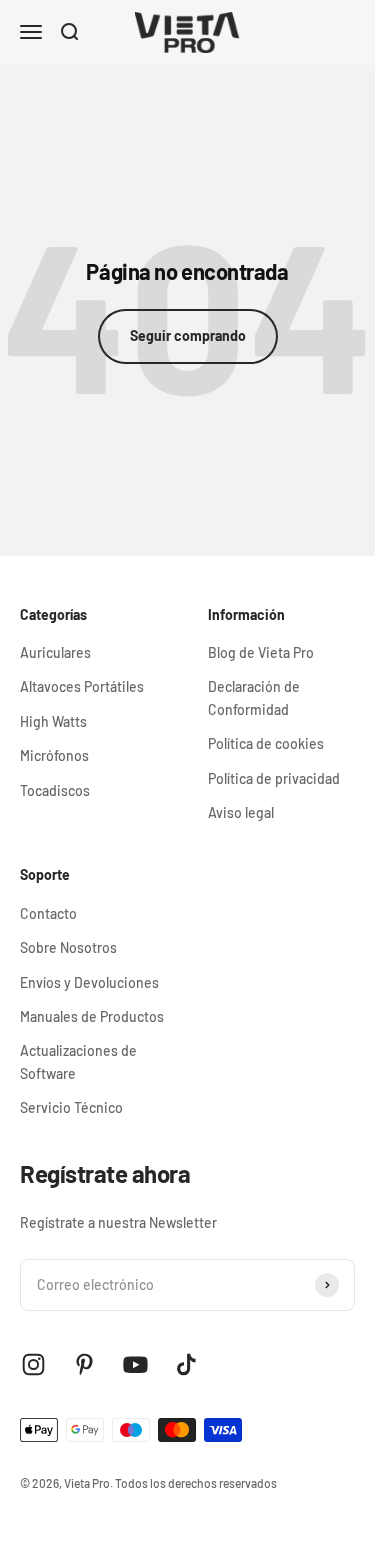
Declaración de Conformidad (254, 697)
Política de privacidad (274, 778)
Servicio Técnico (71, 1107)
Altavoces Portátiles (82, 686)
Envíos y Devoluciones (89, 982)
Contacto (48, 913)
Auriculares (55, 652)
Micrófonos (54, 755)
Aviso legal (241, 812)
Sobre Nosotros (68, 947)
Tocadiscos (55, 790)
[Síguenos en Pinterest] (84, 1364)
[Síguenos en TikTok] (186, 1364)
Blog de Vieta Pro (261, 652)
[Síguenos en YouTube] (135, 1364)
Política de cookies (266, 743)
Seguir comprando (188, 335)
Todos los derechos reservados (196, 1483)
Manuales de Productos (92, 1016)
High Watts (53, 721)
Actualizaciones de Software (78, 1061)
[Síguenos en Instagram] (33, 1364)
